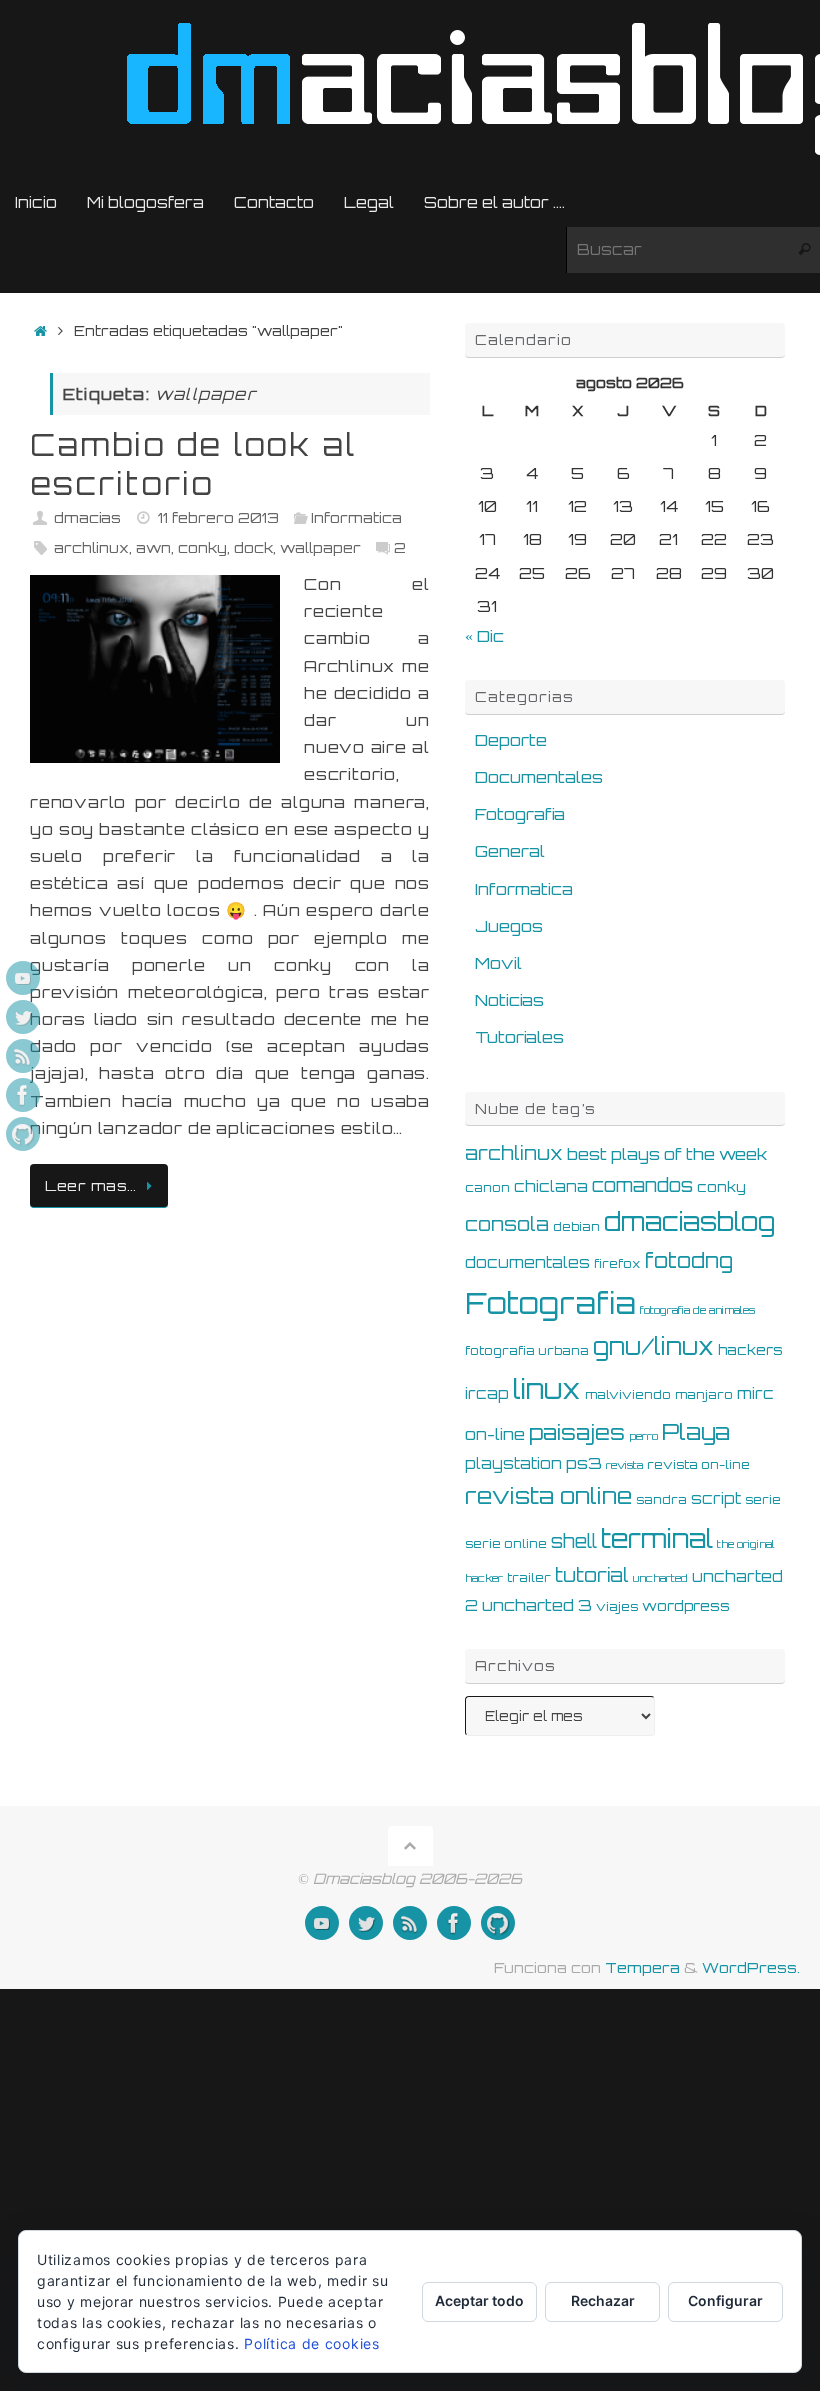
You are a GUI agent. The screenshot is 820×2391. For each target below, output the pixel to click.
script (716, 1498)
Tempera (642, 1967)
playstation (513, 1463)
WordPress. (751, 1967)
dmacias (87, 517)
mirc (755, 1393)
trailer (529, 1577)
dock (253, 547)
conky (202, 547)
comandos (642, 1185)
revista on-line (698, 1464)
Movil (498, 963)
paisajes (577, 1432)
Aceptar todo (479, 2300)
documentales (527, 1262)
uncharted (660, 1578)
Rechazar (603, 2300)
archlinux (91, 547)
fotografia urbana (527, 1350)
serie (763, 1499)
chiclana (551, 1186)
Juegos (509, 926)
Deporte (511, 740)
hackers (750, 1349)
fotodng (689, 1260)
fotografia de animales (697, 1310)
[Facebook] (23, 1095)
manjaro (704, 1394)
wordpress (686, 1605)
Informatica (356, 517)
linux (547, 1389)
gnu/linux (653, 1346)
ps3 (584, 1463)
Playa (696, 1431)
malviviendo (628, 1394)
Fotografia (520, 814)
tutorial (592, 1575)
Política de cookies (311, 2343)
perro (643, 1436)
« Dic (484, 636)
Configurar (725, 2300)
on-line (495, 1434)
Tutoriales (519, 1037)
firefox (617, 1263)
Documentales (539, 777)
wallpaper (320, 547)
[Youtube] (23, 978)
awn (153, 547)
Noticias (509, 1000)
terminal (657, 1538)
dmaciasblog (689, 1221)
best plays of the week (667, 1154)
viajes (617, 1606)
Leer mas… (91, 1185)
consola (507, 1224)
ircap (487, 1393)
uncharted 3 (537, 1605)
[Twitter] (23, 1017)
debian (576, 1226)
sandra (661, 1499)
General (510, 851)
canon (487, 1187)
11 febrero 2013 (218, 517)
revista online (548, 1495)
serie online (506, 1543)
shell (574, 1541)
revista (624, 1465)
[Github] (23, 1134)
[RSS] (23, 1056)
